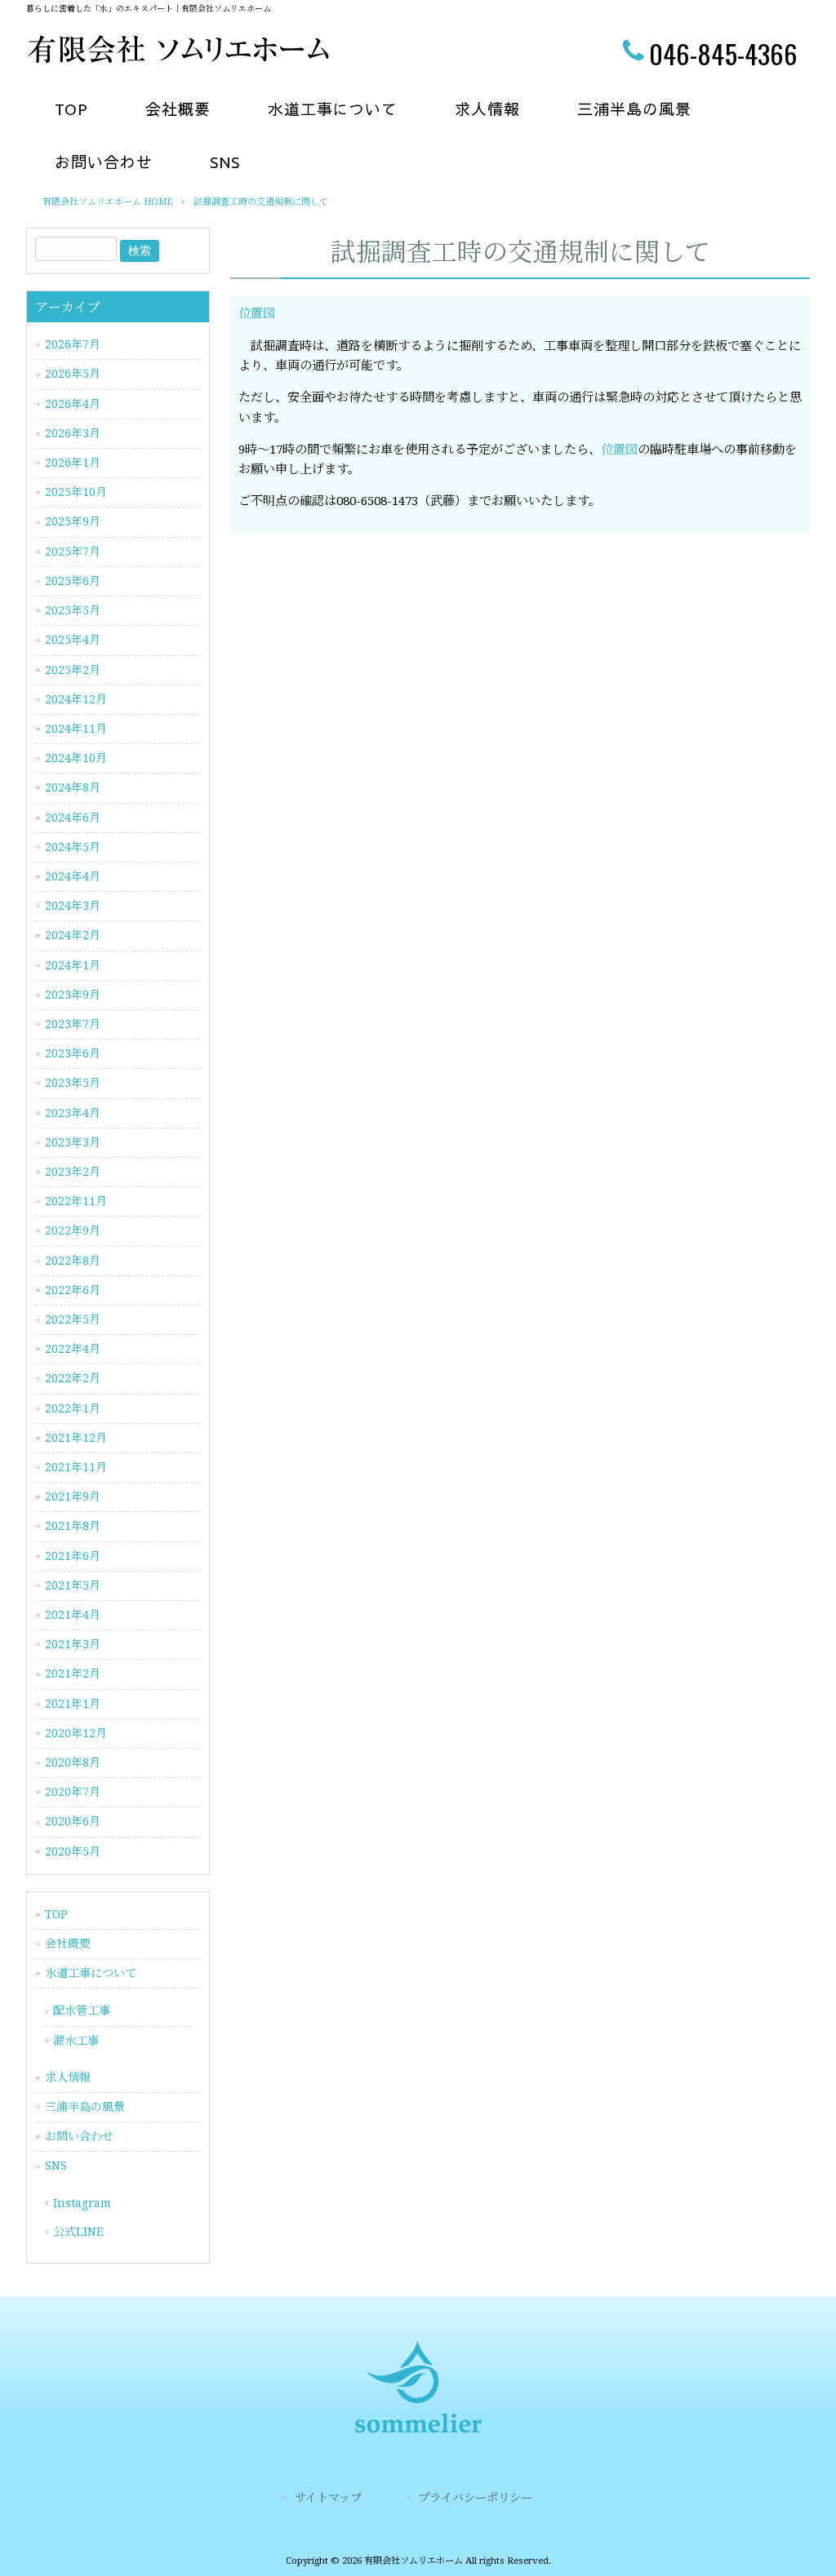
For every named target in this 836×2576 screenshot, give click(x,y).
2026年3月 (73, 433)
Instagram (82, 2203)
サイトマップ (328, 2498)
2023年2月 (73, 1172)
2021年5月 (73, 1585)
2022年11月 (76, 1201)
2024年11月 (76, 729)
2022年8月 (73, 1261)
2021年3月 (73, 1644)
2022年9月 (73, 1230)
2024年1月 (73, 965)
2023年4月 (73, 1113)
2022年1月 (73, 1408)
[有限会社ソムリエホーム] (178, 60)
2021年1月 (73, 1704)
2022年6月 (73, 1290)
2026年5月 (73, 374)
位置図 (257, 313)
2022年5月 (73, 1319)
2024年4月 (73, 876)
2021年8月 (73, 1526)
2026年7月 (73, 344)
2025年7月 (73, 552)
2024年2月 (73, 935)
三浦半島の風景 (85, 2107)
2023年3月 (73, 1142)
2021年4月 (73, 1615)
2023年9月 (73, 995)
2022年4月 (73, 1349)
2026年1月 (73, 463)
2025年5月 (73, 610)
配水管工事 (82, 2011)
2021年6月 (73, 1556)
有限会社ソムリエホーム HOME (107, 202)
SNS (56, 2166)
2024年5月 (73, 847)
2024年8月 (73, 787)
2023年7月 (73, 1024)
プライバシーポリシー (475, 2498)
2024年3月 (73, 906)
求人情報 (68, 2077)
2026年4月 (73, 404)
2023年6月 (73, 1053)
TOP (56, 1914)
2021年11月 (76, 1467)
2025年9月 (73, 521)
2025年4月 (73, 640)
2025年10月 (76, 492)
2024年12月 (76, 699)
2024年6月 (73, 818)
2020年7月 (73, 1792)
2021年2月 (73, 1674)
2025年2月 (73, 670)
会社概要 (68, 1944)
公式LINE (78, 2232)
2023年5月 (73, 1083)
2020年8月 (73, 1762)
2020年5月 (73, 1851)
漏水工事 (76, 2041)
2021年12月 (76, 1438)
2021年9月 (73, 1496)
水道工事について (91, 1973)
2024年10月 (76, 758)
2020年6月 (73, 1821)
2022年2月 (73, 1378)
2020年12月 (76, 1733)
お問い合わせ (79, 2136)
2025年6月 (73, 581)
